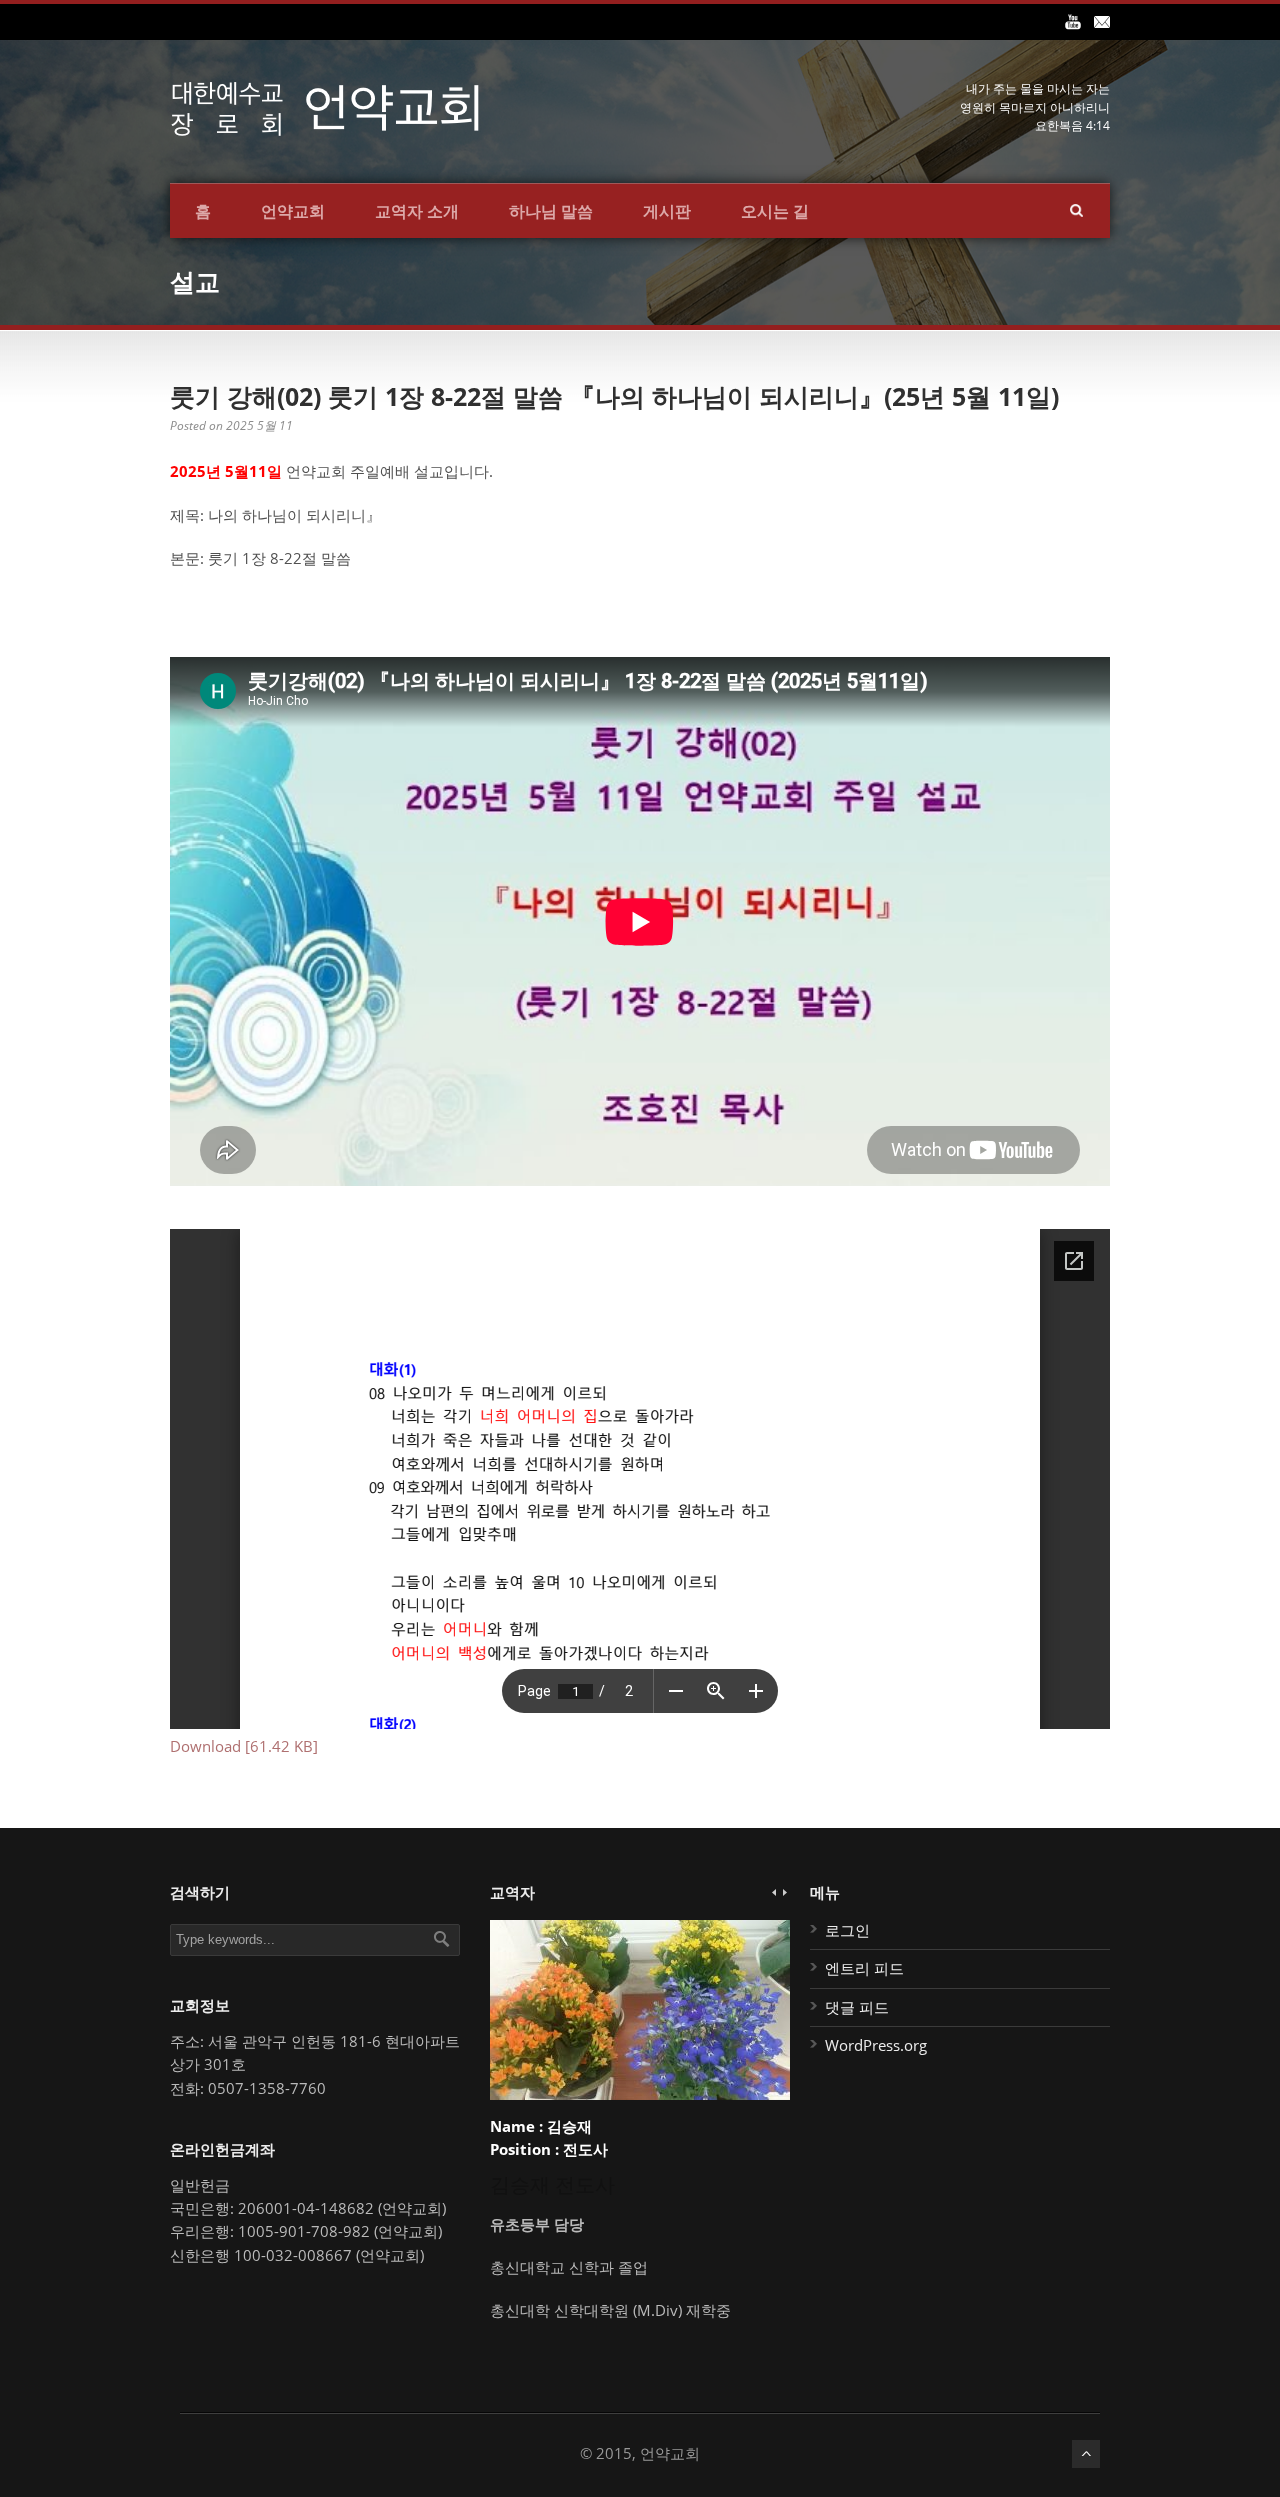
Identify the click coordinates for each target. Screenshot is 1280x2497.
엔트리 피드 (864, 1968)
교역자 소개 (417, 211)
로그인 (847, 1930)
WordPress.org (876, 2045)
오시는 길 (775, 211)
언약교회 (293, 211)
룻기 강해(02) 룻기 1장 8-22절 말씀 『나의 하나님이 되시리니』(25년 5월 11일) (614, 396)
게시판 (667, 211)
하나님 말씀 (551, 211)
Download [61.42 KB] (244, 1746)
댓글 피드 (857, 2007)
